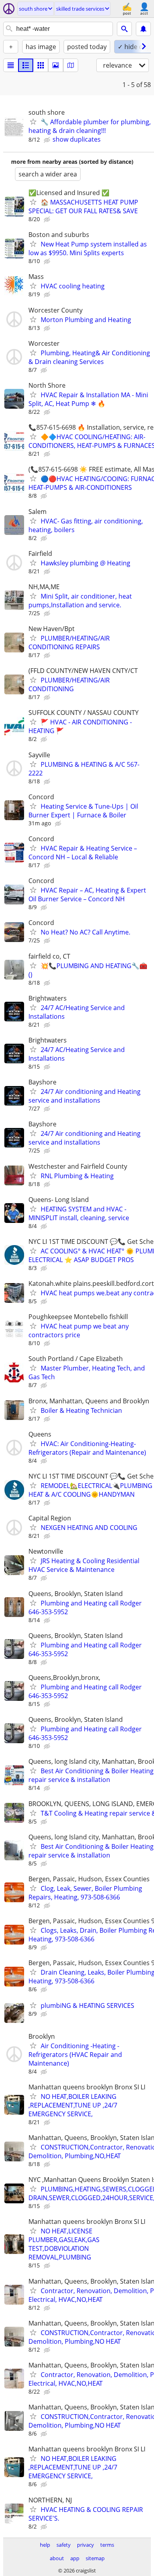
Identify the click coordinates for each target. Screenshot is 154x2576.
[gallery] (56, 65)
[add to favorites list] (33, 121)
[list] (11, 65)
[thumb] (26, 65)
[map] (71, 65)
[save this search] (143, 29)
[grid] (41, 65)
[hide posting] (48, 140)
